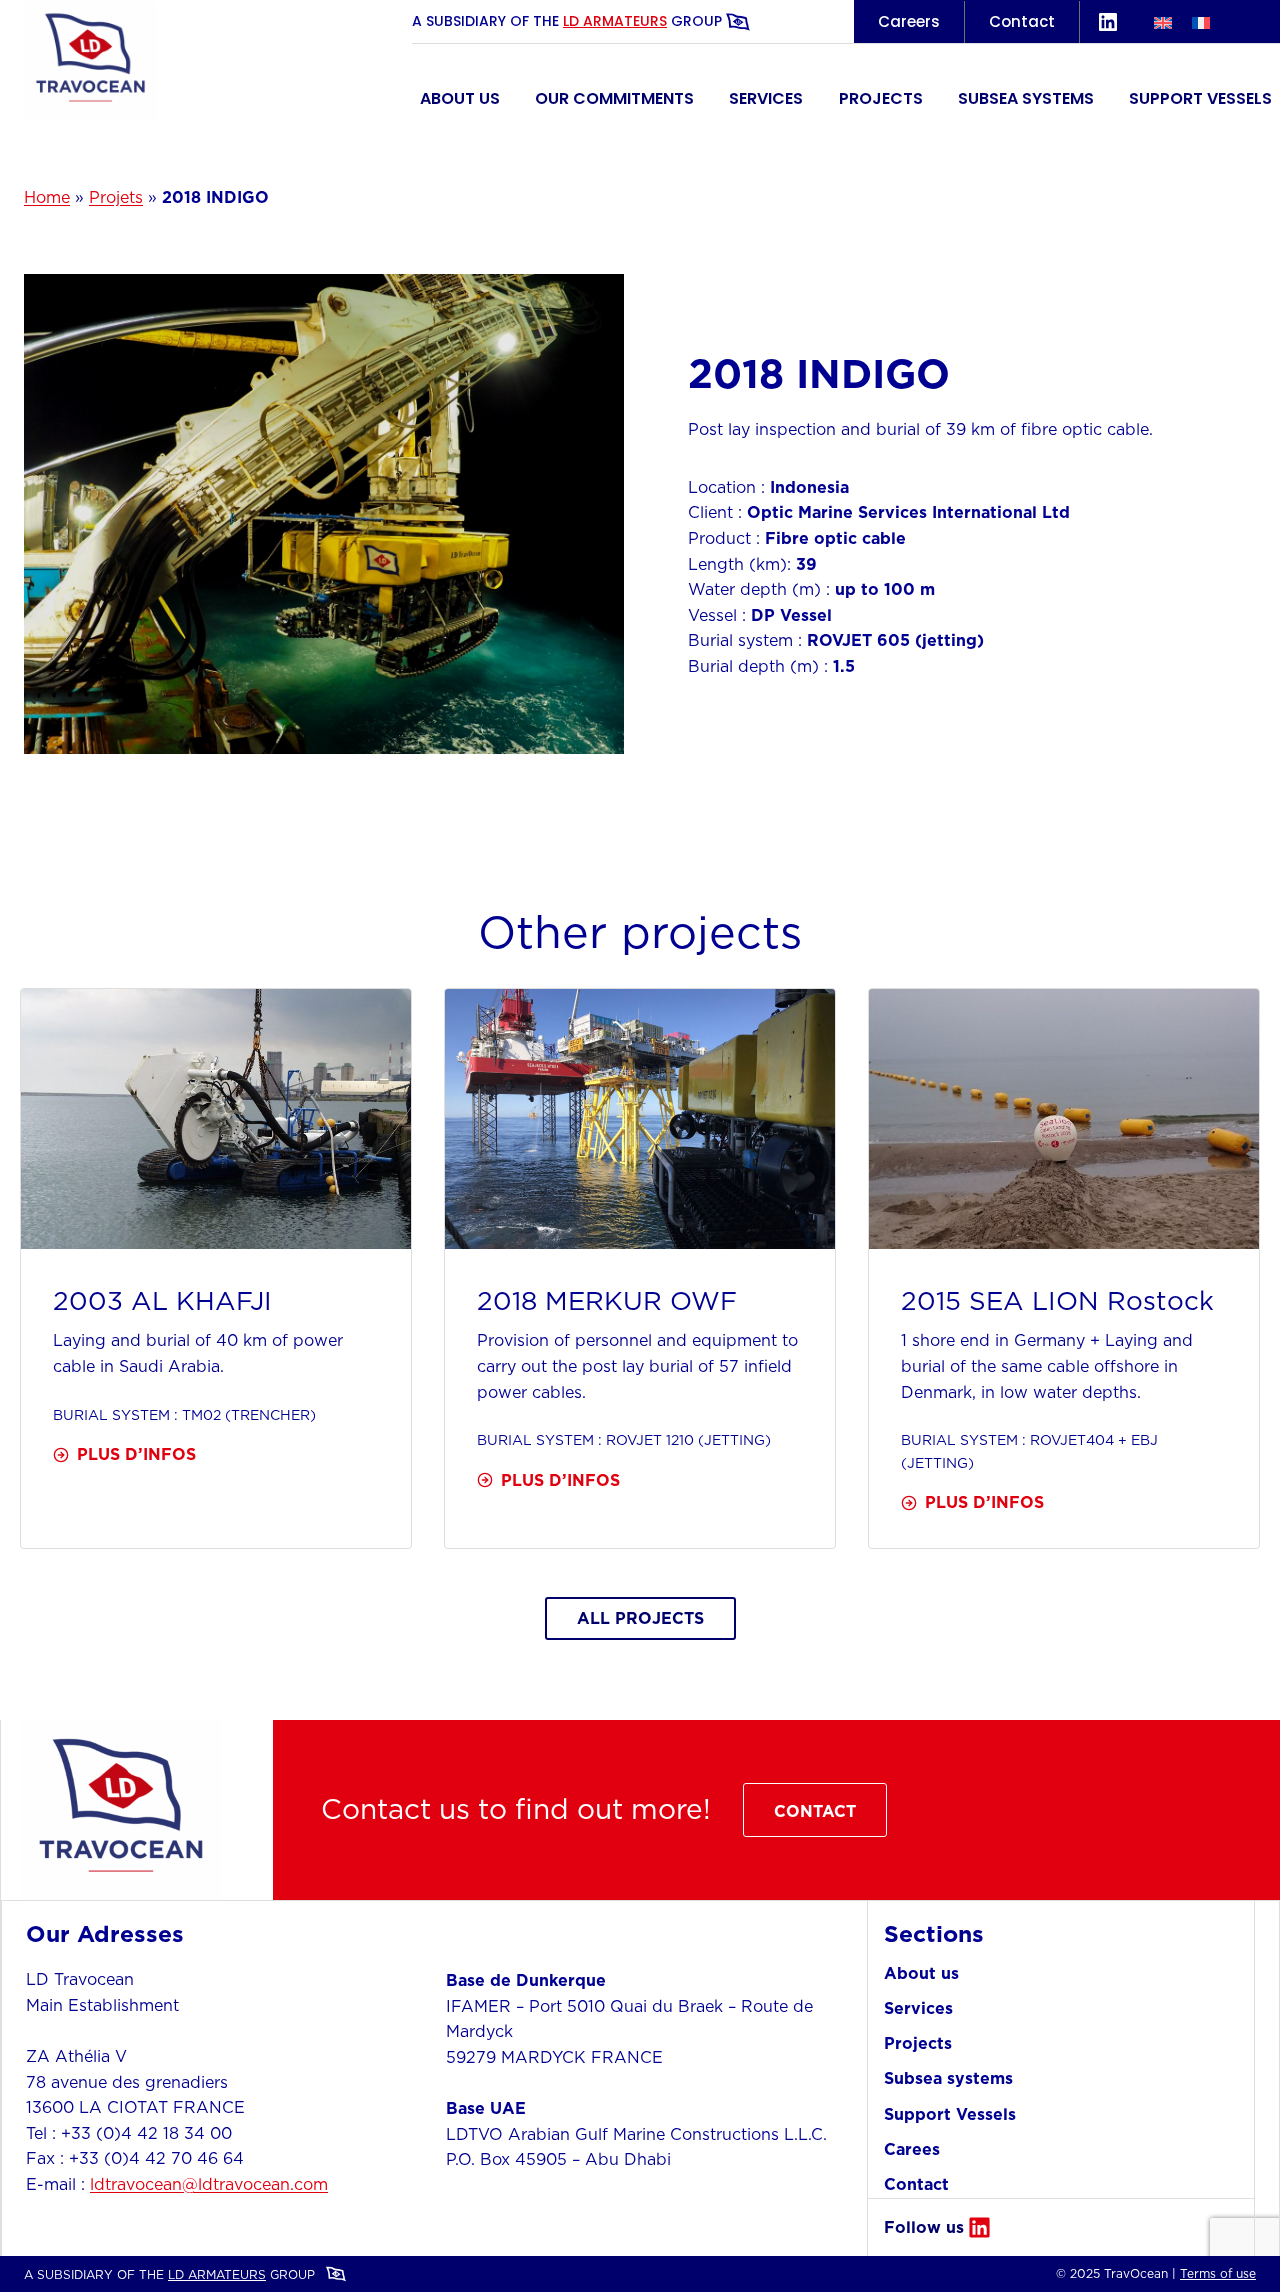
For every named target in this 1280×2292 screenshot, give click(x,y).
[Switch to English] (1163, 21)
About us (460, 98)
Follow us (924, 2227)
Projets (116, 197)
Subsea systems (1026, 98)
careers (909, 21)
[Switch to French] (1201, 21)
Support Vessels (1200, 98)
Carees (912, 2149)
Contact (1022, 21)
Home (47, 197)
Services (766, 98)
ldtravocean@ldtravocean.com (209, 2184)
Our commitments (614, 98)
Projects (881, 98)
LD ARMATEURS (615, 21)
